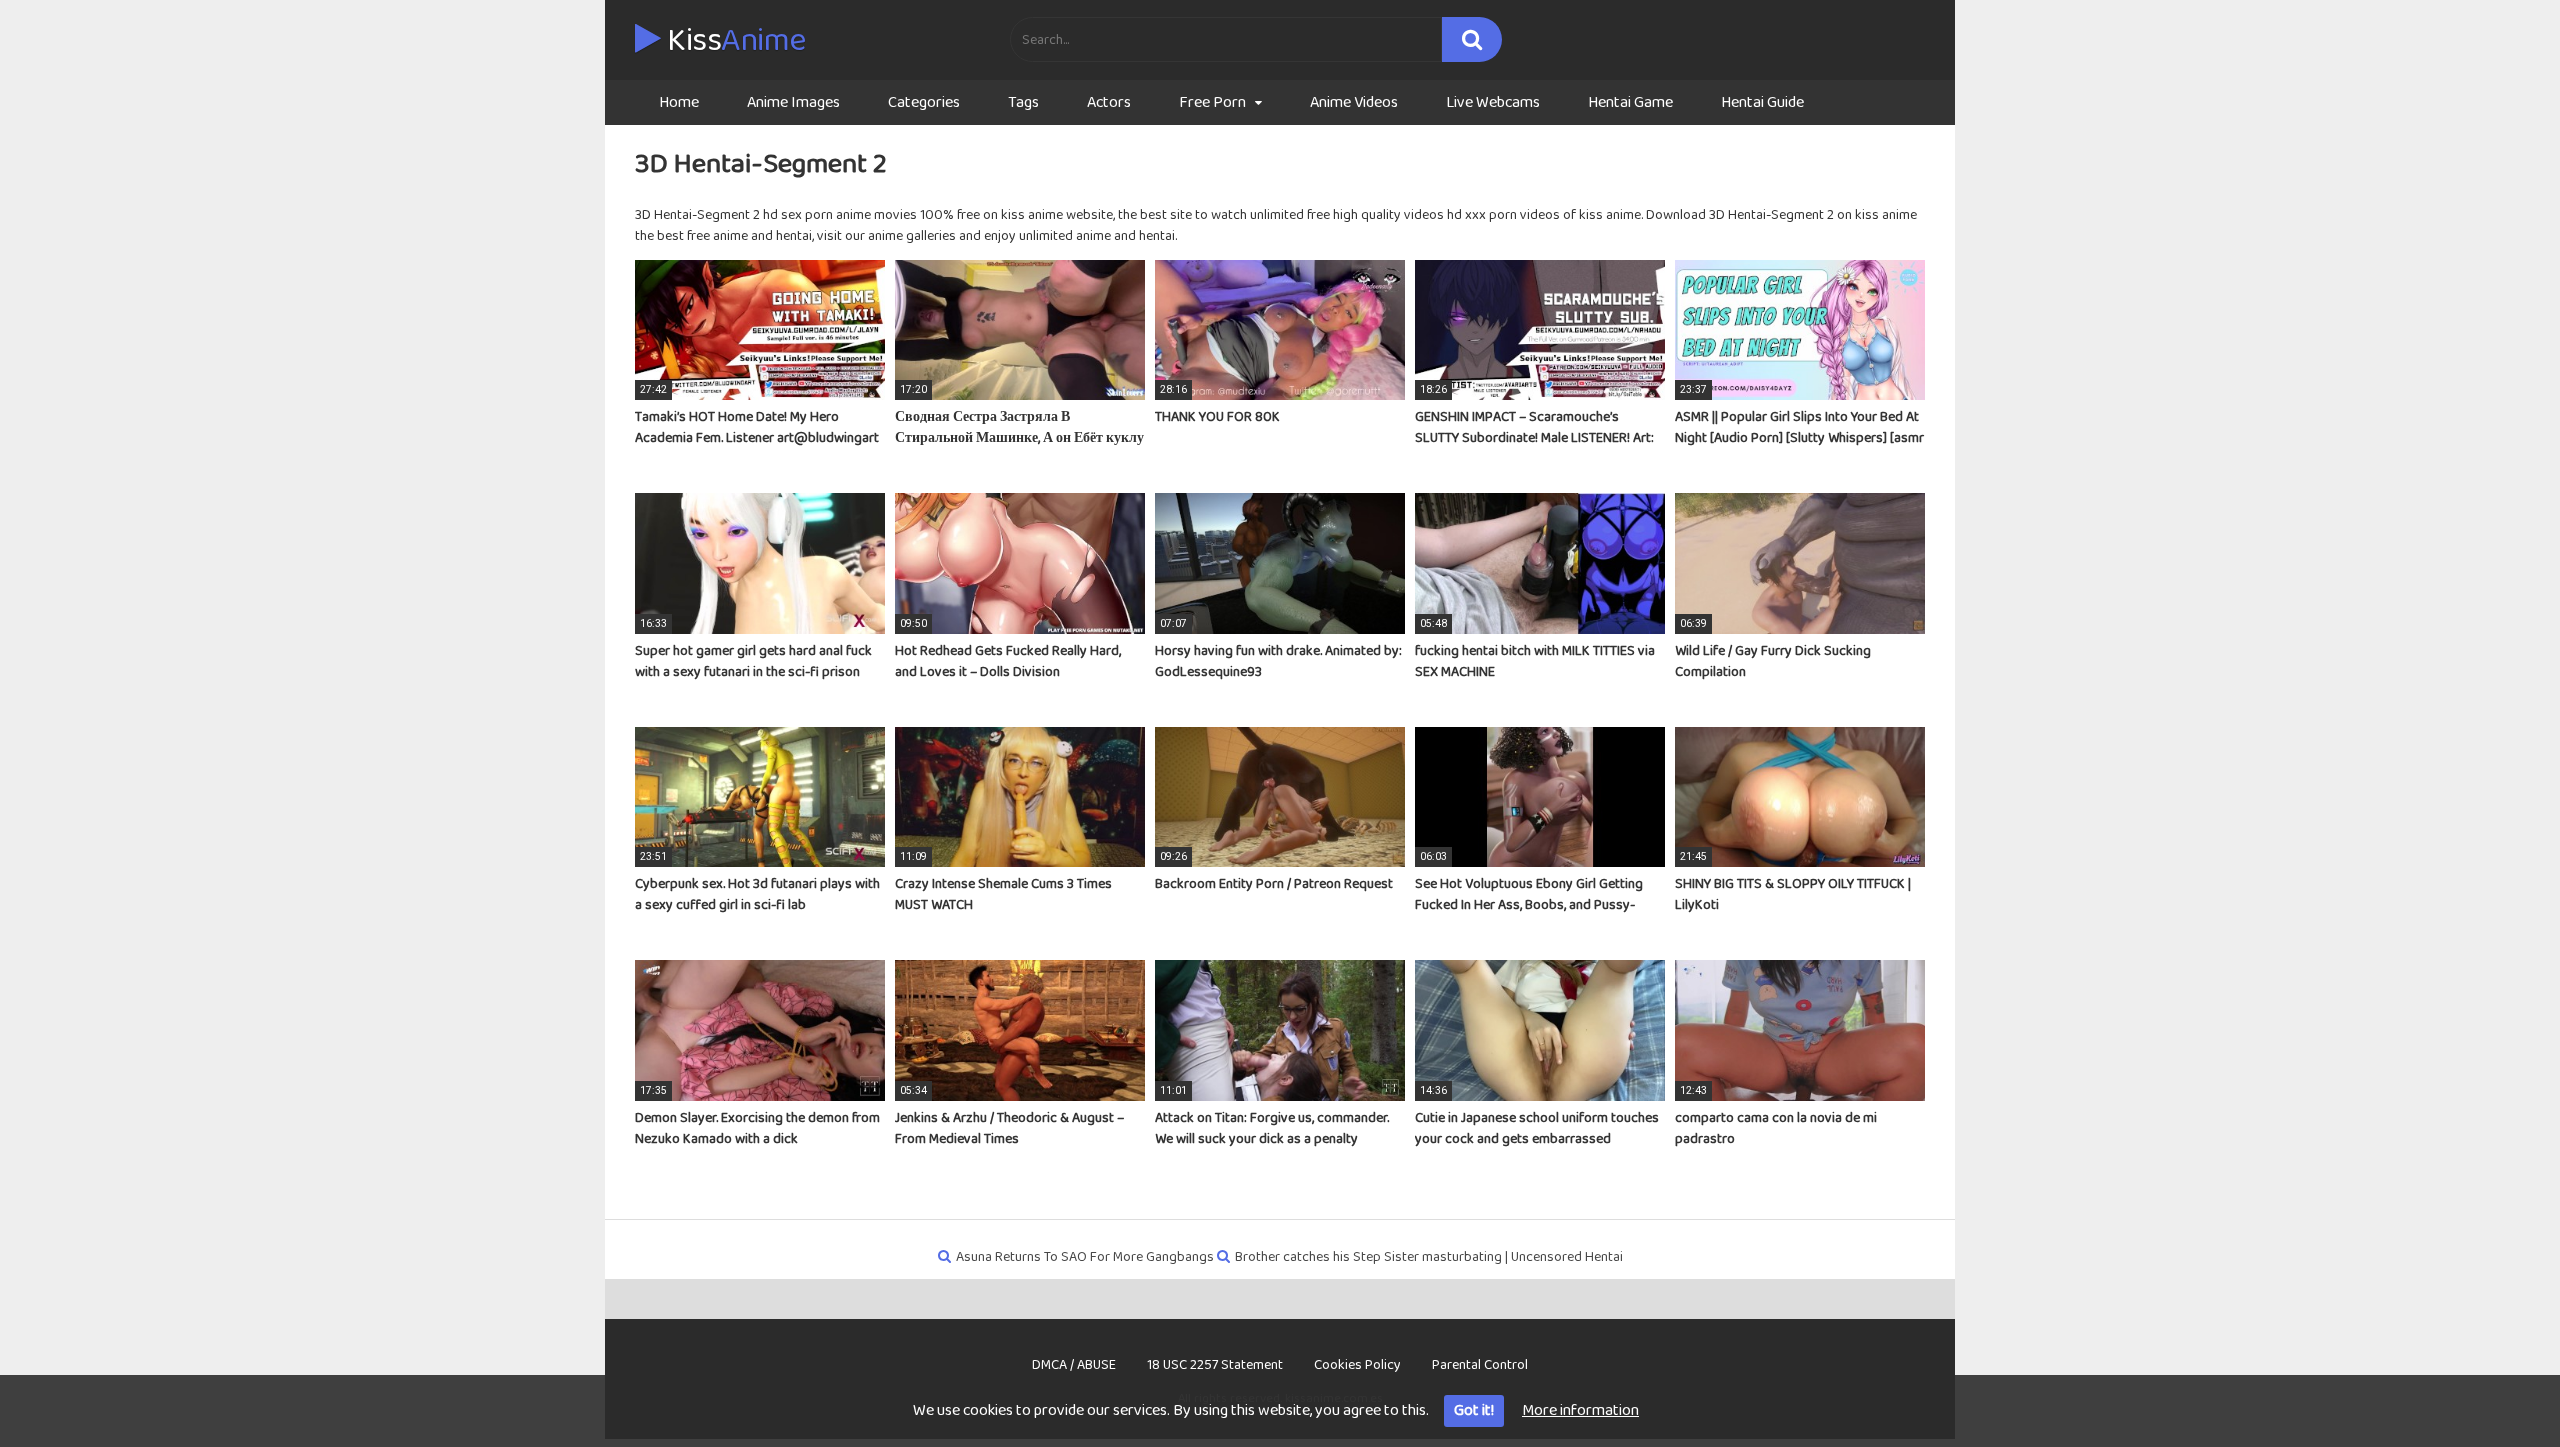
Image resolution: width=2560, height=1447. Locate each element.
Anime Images (793, 102)
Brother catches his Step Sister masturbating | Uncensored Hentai (1429, 1257)
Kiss (733, 41)
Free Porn (1212, 102)
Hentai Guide (1762, 102)
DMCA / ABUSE (1074, 1365)
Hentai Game (1630, 102)
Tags (1023, 102)
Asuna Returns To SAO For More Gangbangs (1085, 1257)
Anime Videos (1354, 102)
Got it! (1474, 1410)
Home (679, 102)
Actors (1109, 102)
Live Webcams (1493, 102)
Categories (924, 102)
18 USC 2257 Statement (1215, 1365)
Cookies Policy (1357, 1365)
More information (1580, 1410)
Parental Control (1480, 1365)
